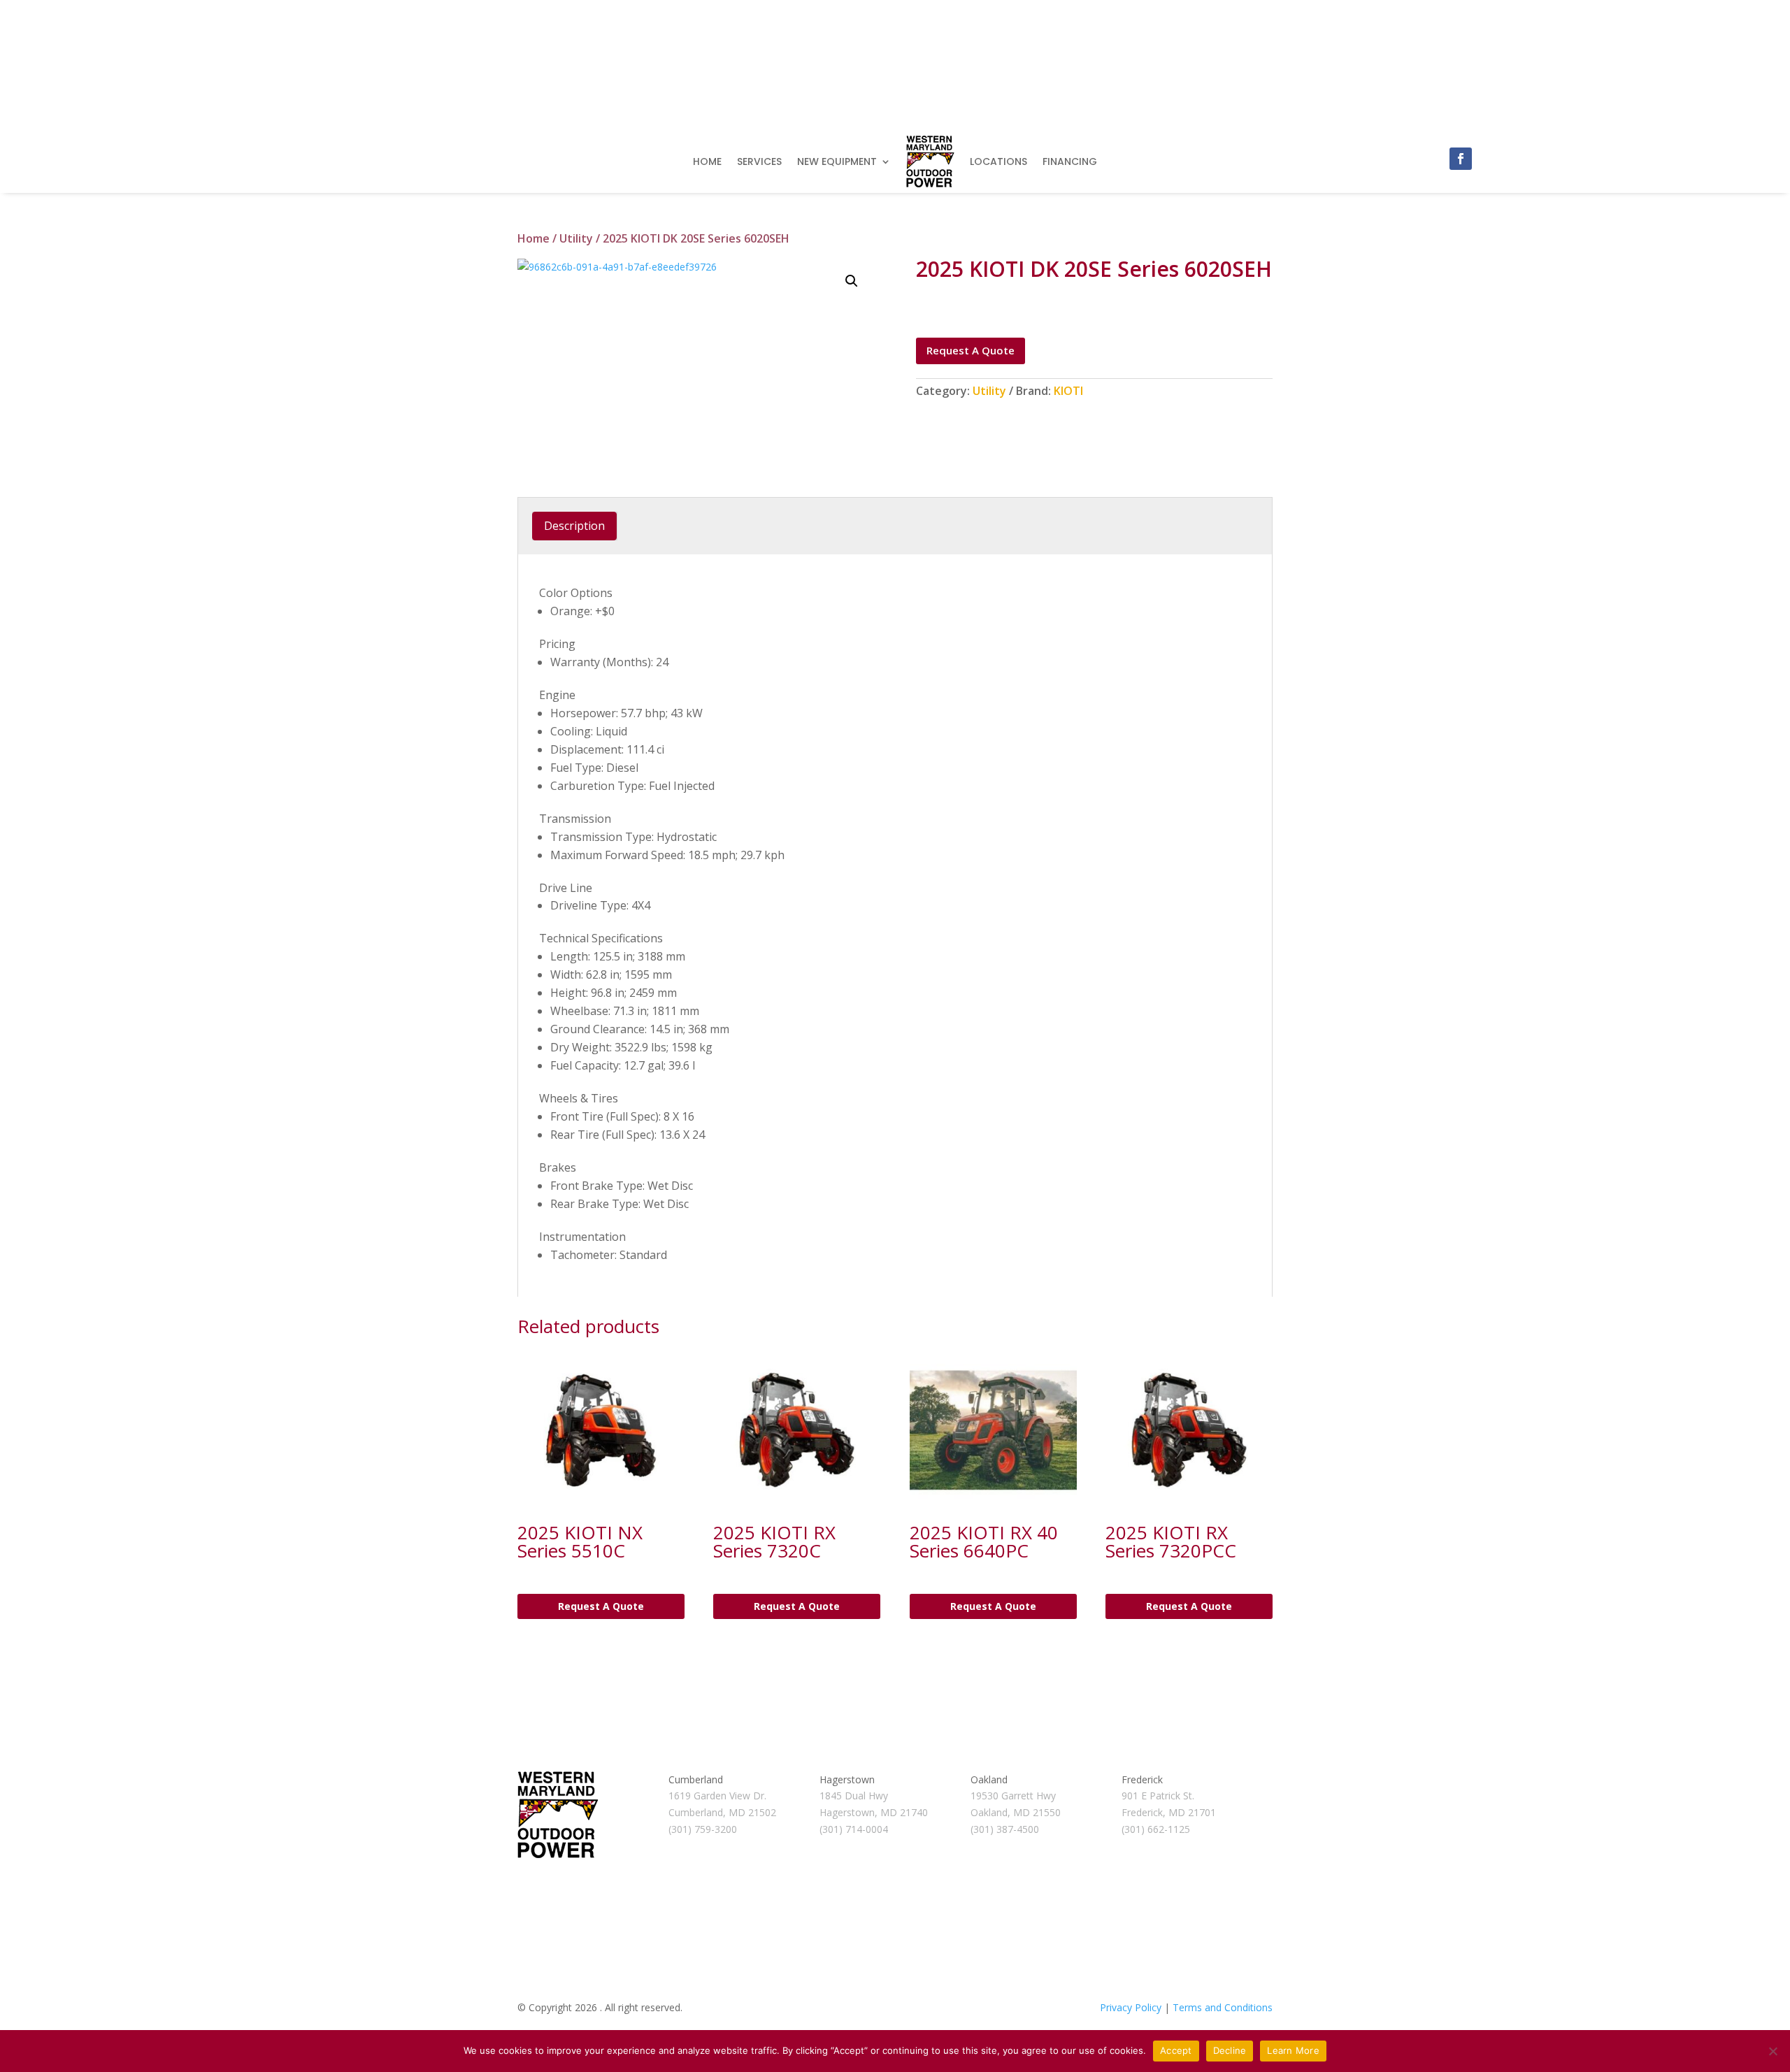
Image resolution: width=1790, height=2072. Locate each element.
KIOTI (1068, 391)
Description (574, 526)
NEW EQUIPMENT (837, 161)
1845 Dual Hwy (854, 1796)
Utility (576, 238)
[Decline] (1773, 2051)
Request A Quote (971, 350)
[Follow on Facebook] (1461, 159)
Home (534, 238)
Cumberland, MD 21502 (722, 1812)
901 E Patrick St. (1158, 1796)
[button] (852, 281)
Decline (1230, 2050)
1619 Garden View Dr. (717, 1796)
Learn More (1293, 2050)
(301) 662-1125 (1156, 1829)
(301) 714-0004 (854, 1829)
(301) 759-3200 (703, 1829)
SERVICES (759, 161)
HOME (707, 161)
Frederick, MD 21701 (1169, 1812)
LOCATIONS (998, 161)
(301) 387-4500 (1005, 1829)
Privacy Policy (1131, 2007)
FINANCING (1070, 161)
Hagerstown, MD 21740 (874, 1812)
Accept (1176, 2050)
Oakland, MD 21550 (1016, 1812)
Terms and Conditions (1223, 2007)
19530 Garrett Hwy (1013, 1796)
